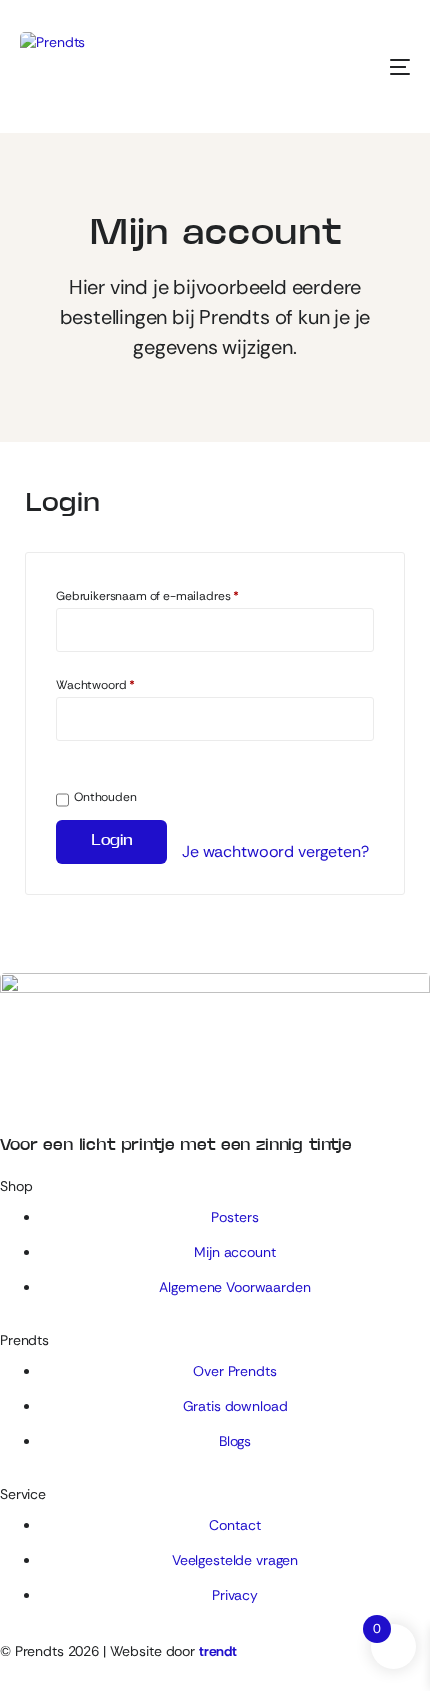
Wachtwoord (95, 685)
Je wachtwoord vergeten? (275, 851)
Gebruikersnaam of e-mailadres (147, 596)
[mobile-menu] (375, 67)
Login (111, 841)
